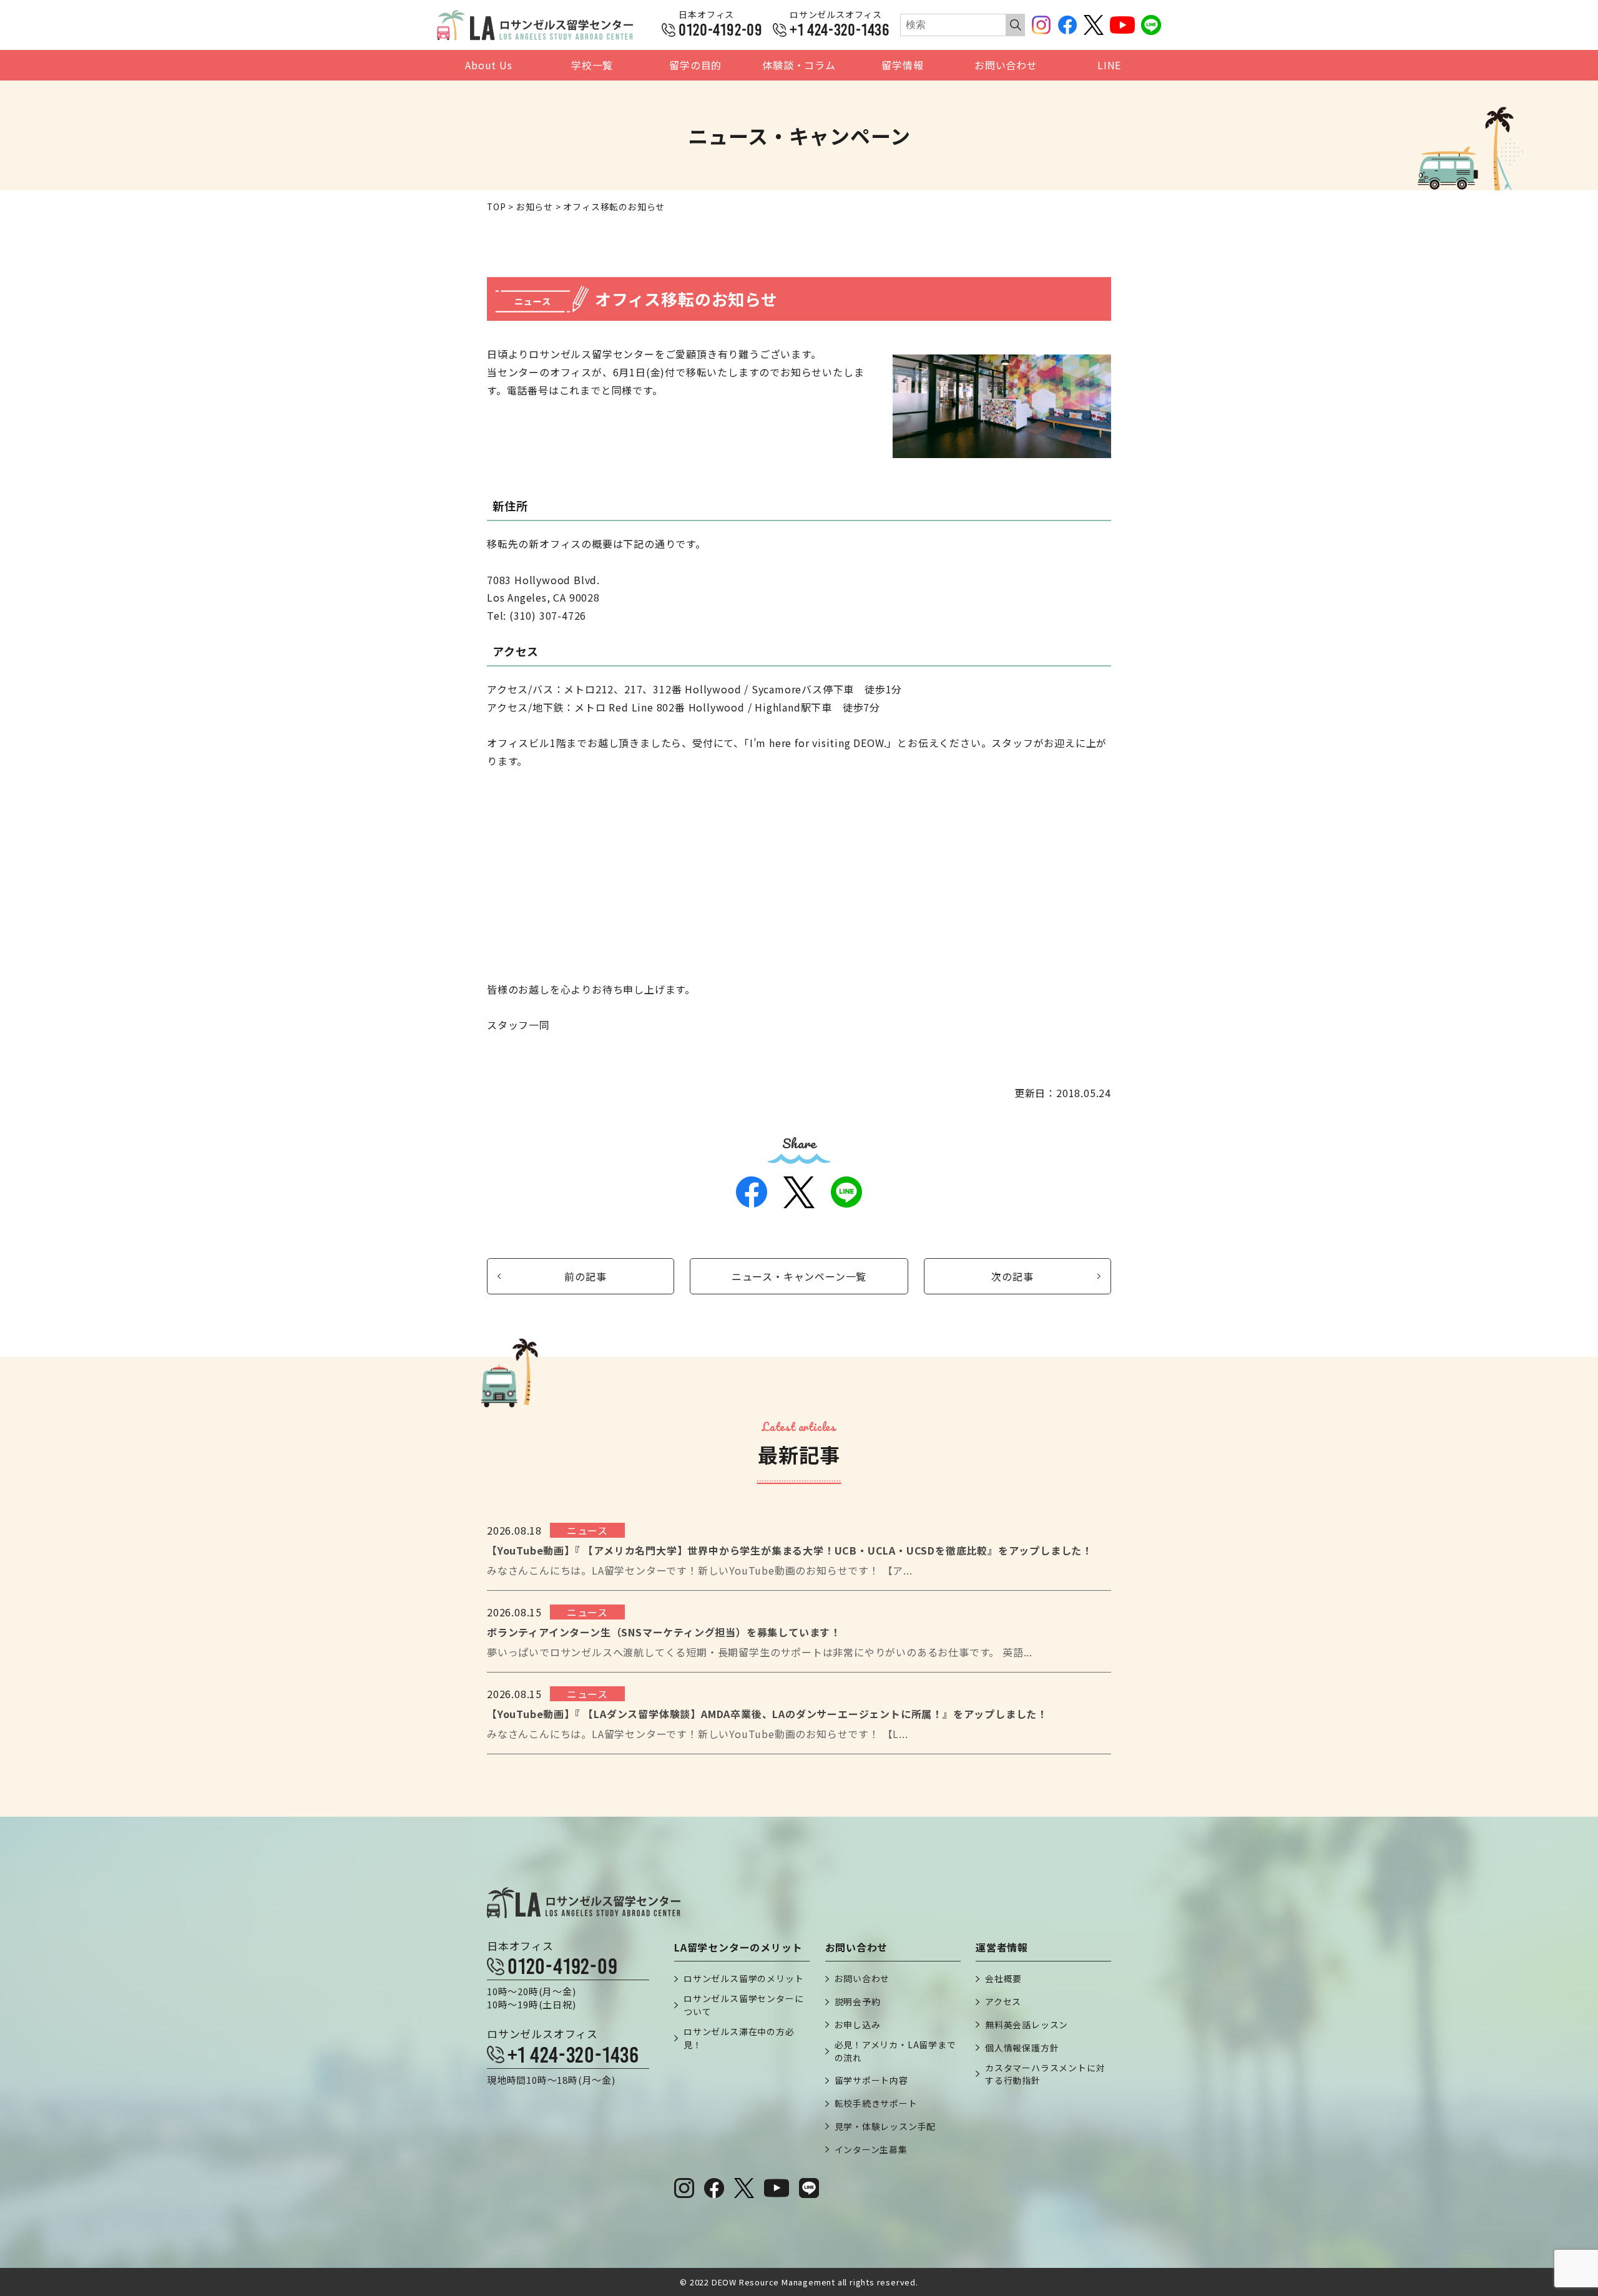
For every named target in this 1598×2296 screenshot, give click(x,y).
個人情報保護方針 (1022, 2048)
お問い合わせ (1006, 65)
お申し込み (858, 2025)
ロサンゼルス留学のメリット (743, 1978)
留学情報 (902, 65)
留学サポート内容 (871, 2080)
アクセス (1003, 2001)
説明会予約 (858, 2001)
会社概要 (1003, 1978)
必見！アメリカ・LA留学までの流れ (895, 2051)
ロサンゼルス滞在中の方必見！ (739, 2038)
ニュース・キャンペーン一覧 (799, 1276)
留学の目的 (695, 65)
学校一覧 (592, 65)
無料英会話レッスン (1027, 2025)
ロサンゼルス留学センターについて (743, 2005)
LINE (1109, 65)
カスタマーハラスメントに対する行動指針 (1045, 2074)
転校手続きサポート (876, 2103)
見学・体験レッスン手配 (885, 2126)
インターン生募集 (871, 2149)
